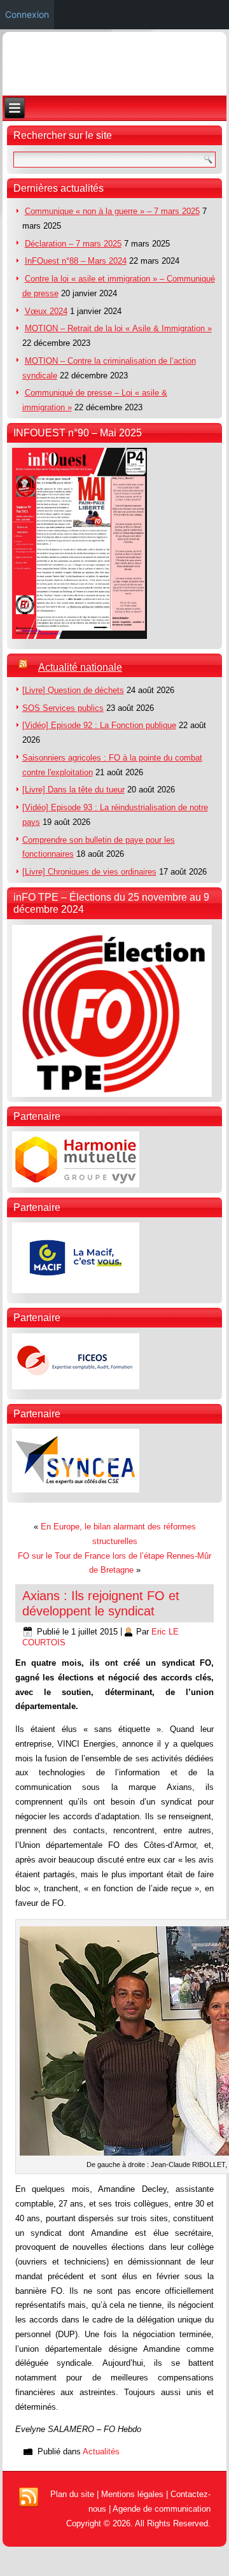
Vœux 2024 (46, 311)
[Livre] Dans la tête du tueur (73, 790)
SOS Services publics (63, 708)
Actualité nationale (80, 667)
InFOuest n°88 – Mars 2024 (76, 261)
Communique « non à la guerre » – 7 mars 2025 (112, 211)
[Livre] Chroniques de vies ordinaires (89, 872)
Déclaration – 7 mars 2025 (73, 244)
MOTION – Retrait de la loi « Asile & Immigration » (118, 328)
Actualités (101, 2451)
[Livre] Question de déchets (73, 690)
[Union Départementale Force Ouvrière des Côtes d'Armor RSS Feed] (29, 2498)
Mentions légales (132, 2494)
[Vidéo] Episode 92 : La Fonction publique (99, 725)
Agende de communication (162, 2509)
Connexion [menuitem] (27, 14)
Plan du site (72, 2494)
